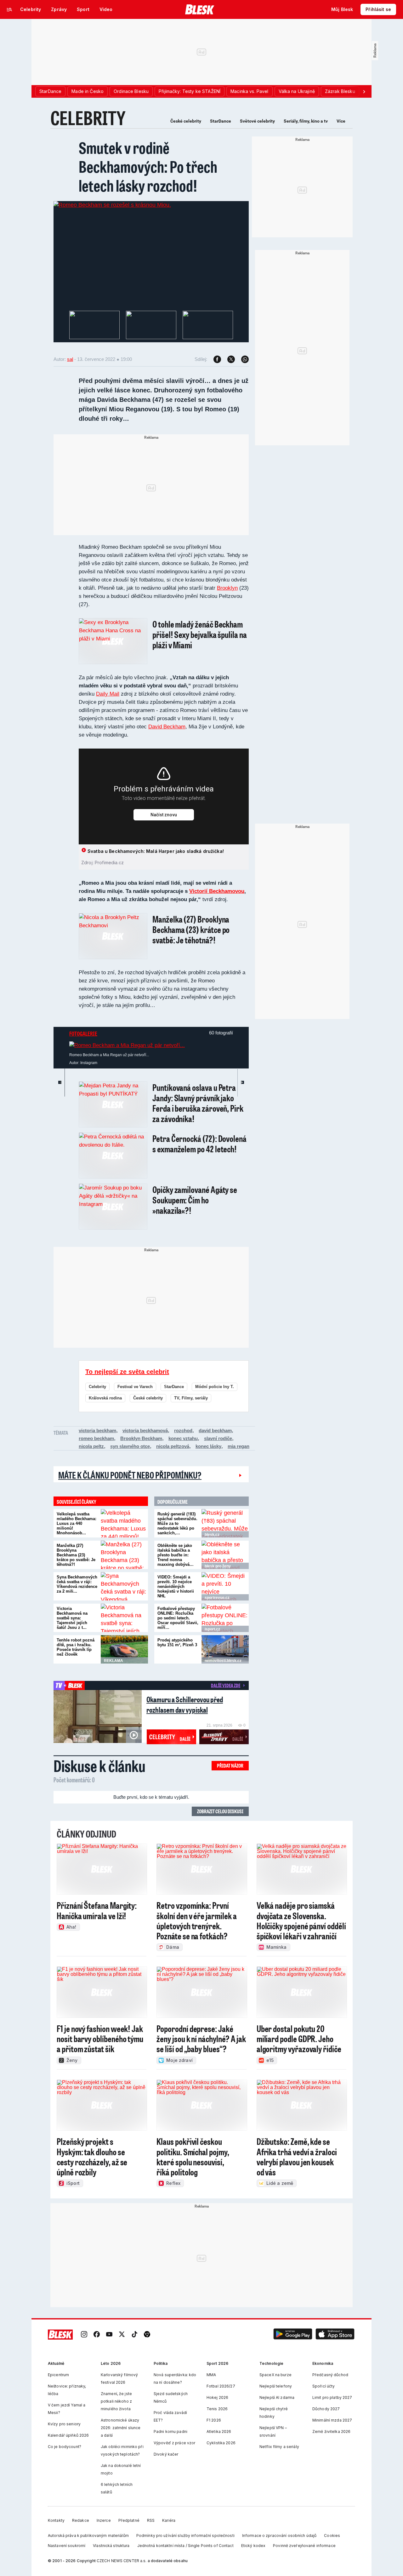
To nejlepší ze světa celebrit (127, 1372)
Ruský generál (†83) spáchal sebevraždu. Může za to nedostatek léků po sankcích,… (177, 1523)
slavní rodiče (218, 1438)
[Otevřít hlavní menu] (9, 9)
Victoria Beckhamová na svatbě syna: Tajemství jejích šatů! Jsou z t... (72, 1618)
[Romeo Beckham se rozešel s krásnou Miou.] (112, 205)
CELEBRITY (88, 118)
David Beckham (167, 727)
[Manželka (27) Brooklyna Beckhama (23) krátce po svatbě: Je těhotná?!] (124, 1555)
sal (70, 359)
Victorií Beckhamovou (217, 891)
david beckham (215, 1430)
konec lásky (208, 1446)
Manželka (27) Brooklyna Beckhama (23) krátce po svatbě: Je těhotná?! (76, 1555)
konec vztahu (183, 1438)
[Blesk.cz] (200, 9)
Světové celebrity (257, 121)
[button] (293, 2335)
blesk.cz (212, 1535)
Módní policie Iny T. (215, 1387)
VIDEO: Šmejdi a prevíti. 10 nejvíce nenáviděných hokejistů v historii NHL (176, 1586)
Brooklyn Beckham (141, 1438)
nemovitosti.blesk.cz (223, 1661)
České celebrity (186, 121)
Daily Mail (108, 694)
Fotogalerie (83, 1033)
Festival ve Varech (135, 1387)
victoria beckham (97, 1430)
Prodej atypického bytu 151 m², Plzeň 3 (177, 1642)
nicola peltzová (173, 1446)
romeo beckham (96, 1438)
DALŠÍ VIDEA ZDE (226, 1685)
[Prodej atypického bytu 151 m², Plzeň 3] (225, 1649)
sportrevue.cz (217, 1598)
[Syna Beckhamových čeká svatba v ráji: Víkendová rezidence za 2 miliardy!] (124, 1586)
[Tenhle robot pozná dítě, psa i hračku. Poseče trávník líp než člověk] (124, 1649)
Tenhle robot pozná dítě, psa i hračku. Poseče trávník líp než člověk (76, 1647)
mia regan (238, 1446)
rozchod (183, 1430)
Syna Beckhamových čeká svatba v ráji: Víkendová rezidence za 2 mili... (77, 1584)
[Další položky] (364, 91)
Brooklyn (227, 588)
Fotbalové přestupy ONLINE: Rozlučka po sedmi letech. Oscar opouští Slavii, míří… (178, 1618)
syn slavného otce (130, 1446)
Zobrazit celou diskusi (220, 1811)
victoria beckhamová (145, 1430)
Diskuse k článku (99, 1766)
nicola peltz (91, 1446)
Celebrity (97, 1387)
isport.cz (212, 1629)
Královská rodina (105, 1398)
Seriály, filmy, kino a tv (306, 121)
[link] (84, 2335)
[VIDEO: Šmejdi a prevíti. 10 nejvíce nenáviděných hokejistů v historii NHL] (225, 1586)
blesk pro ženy (218, 1566)
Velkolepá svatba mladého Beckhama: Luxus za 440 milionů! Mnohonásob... (77, 1523)
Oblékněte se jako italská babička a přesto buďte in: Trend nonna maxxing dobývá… (176, 1555)
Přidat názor (230, 1766)
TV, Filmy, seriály (191, 1398)
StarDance (221, 121)
